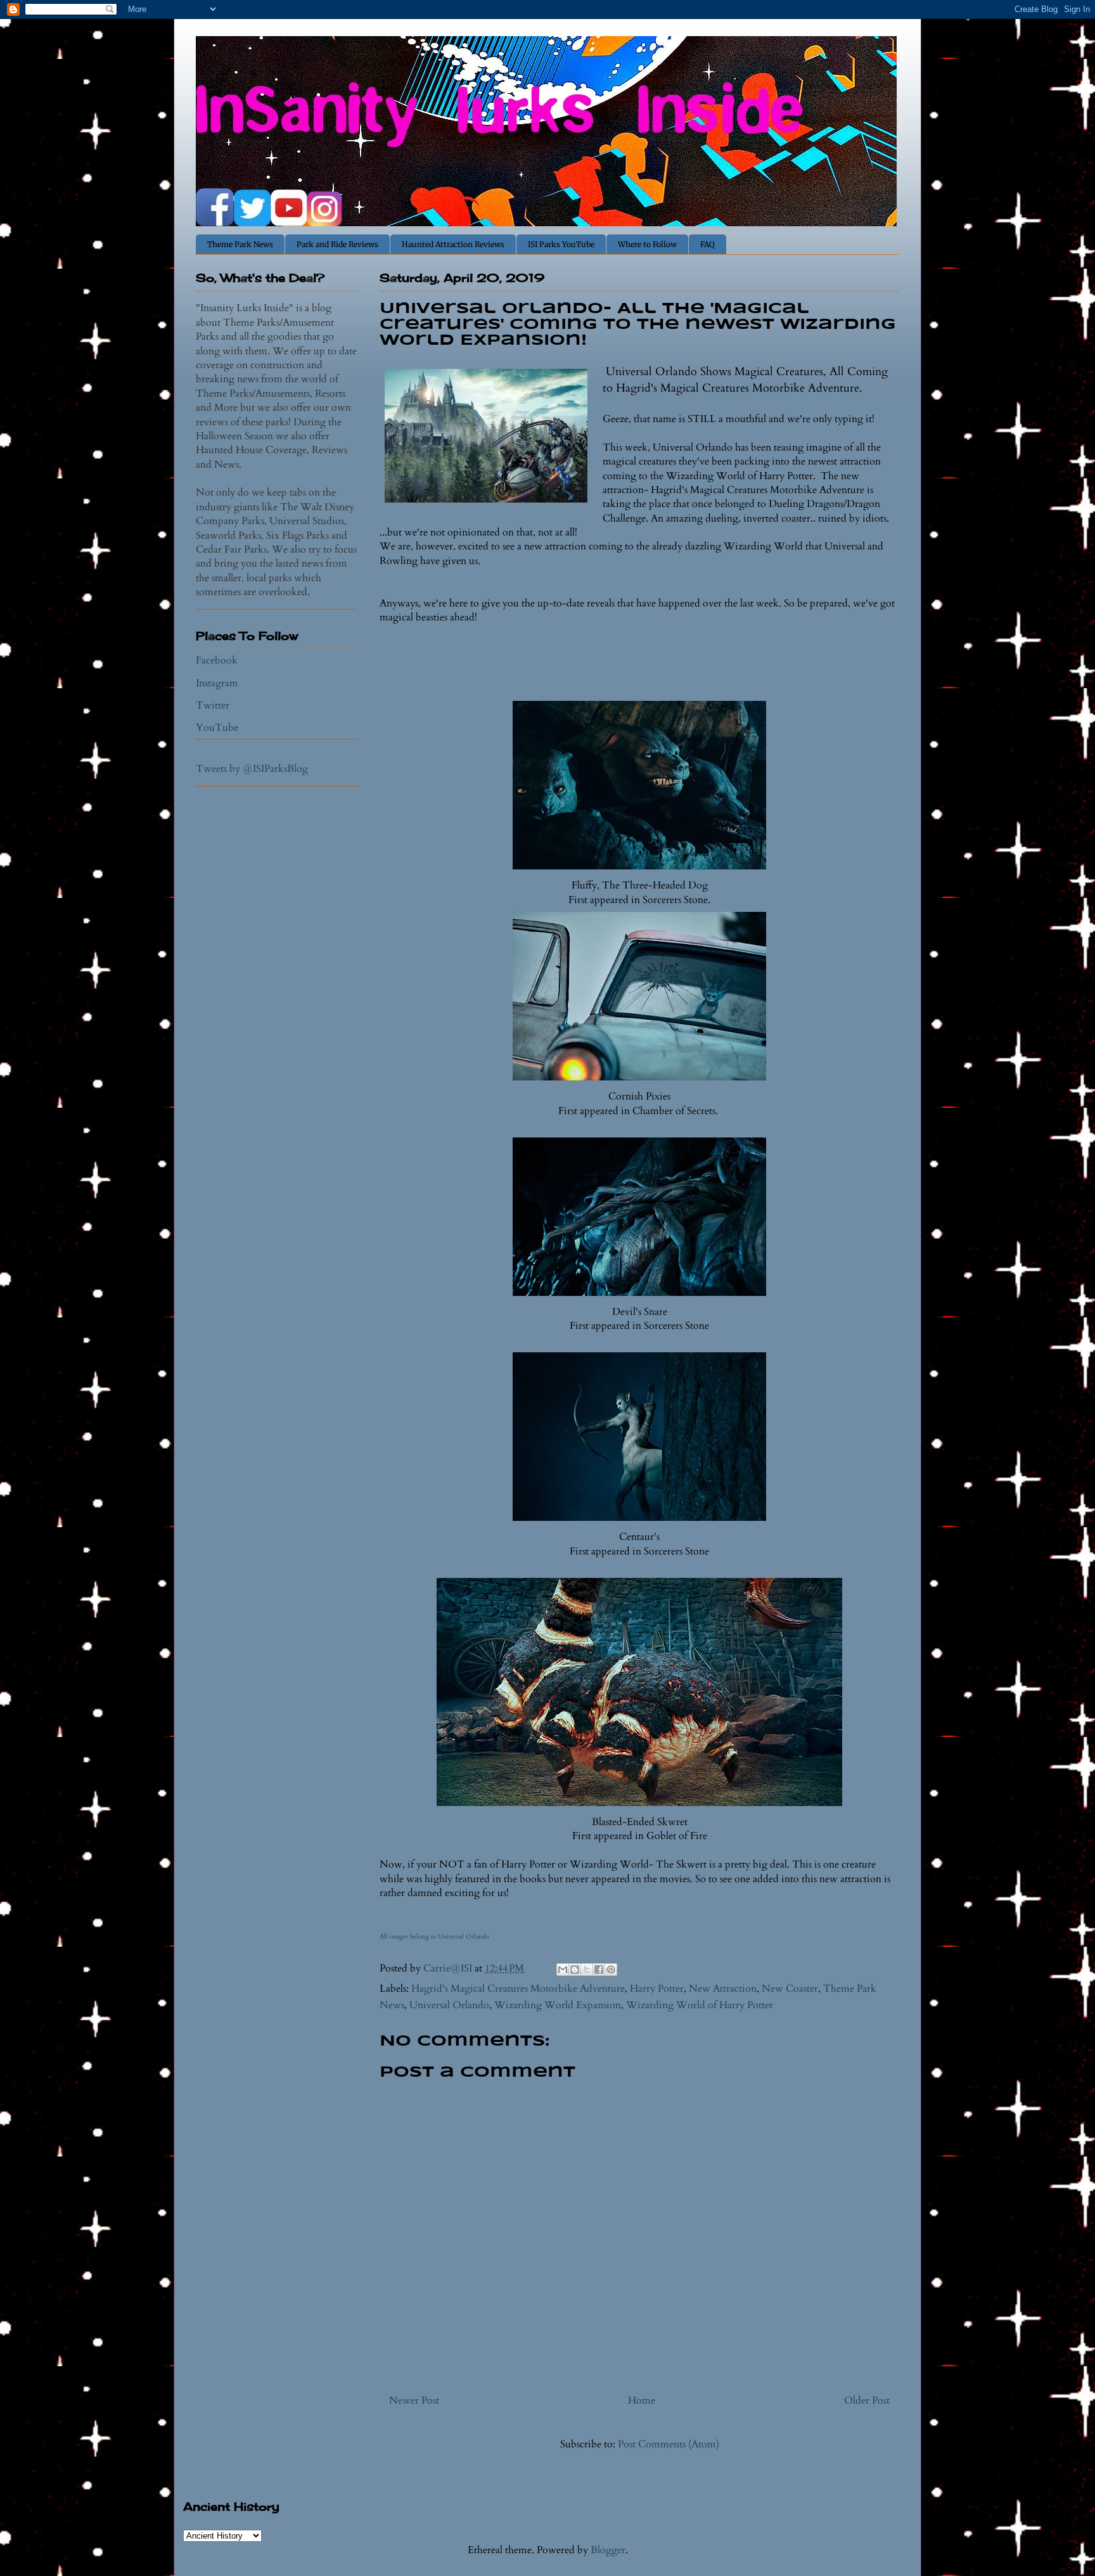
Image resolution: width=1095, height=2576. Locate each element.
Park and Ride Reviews (337, 244)
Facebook (217, 660)
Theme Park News (240, 244)
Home (642, 2400)
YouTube (217, 727)
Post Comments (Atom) (669, 2444)
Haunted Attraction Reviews (453, 244)
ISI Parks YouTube (561, 244)
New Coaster (790, 1989)
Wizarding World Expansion (558, 2005)
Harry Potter (657, 1989)
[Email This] (563, 1970)
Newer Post (414, 2400)
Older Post (867, 2400)
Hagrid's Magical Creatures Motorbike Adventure (518, 1989)
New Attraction (723, 1989)
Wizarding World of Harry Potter (700, 2005)
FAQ (708, 244)
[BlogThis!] (575, 1970)
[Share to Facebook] (599, 1970)
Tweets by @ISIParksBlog (252, 769)
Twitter (213, 705)
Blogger (608, 2550)
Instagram (217, 683)
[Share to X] (587, 1970)
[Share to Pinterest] (611, 1970)
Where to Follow (647, 244)
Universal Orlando (449, 2005)
